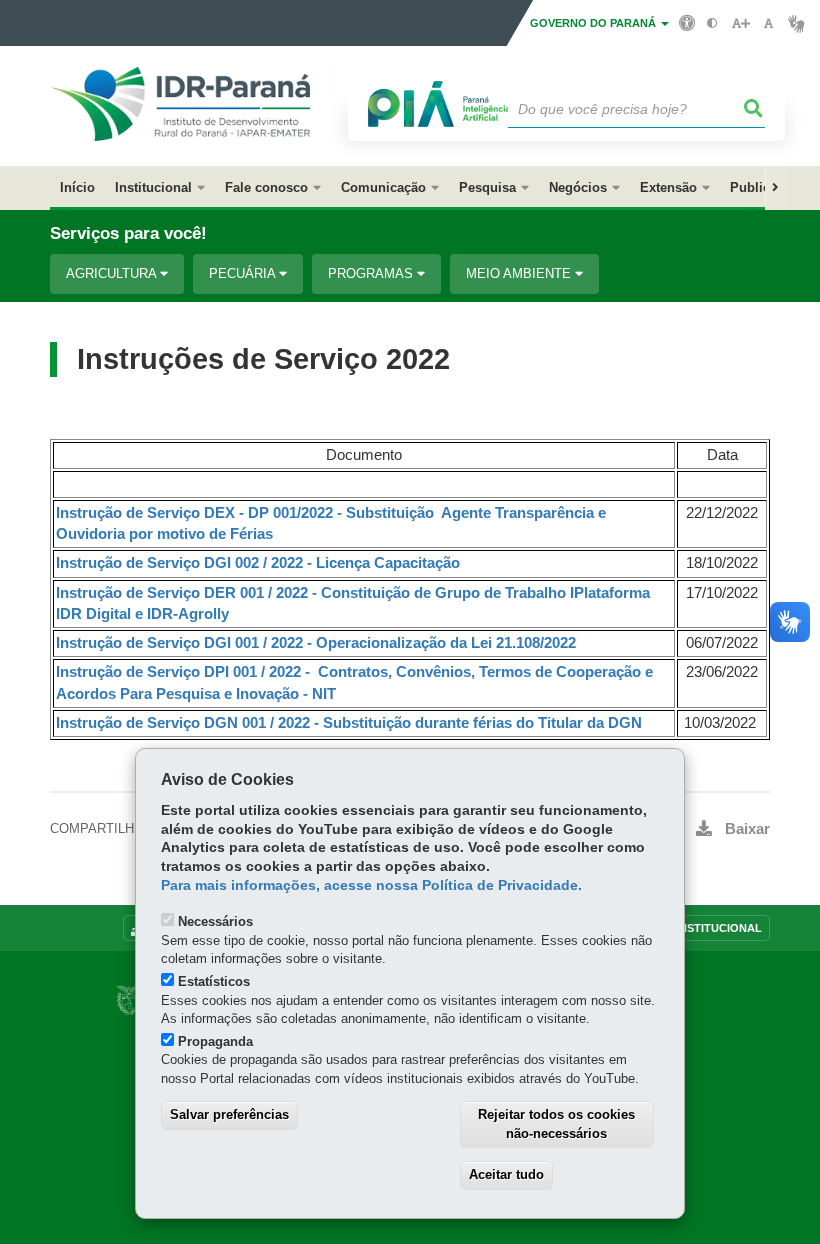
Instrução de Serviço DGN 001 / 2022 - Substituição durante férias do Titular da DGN (349, 723)
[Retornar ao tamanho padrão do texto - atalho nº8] (768, 23)
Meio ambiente (520, 273)
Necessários (215, 921)
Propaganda (215, 1041)
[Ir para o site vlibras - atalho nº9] (796, 23)
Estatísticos (214, 981)
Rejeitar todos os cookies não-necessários (556, 1124)
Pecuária (244, 273)
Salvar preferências (229, 1114)
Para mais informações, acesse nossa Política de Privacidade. (371, 885)
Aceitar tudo (506, 1174)
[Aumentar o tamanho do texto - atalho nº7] (740, 23)
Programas (372, 273)
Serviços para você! (128, 233)
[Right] (775, 188)
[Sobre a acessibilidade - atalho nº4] (687, 22)
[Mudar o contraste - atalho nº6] (712, 23)
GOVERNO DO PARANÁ (594, 23)
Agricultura (113, 273)
